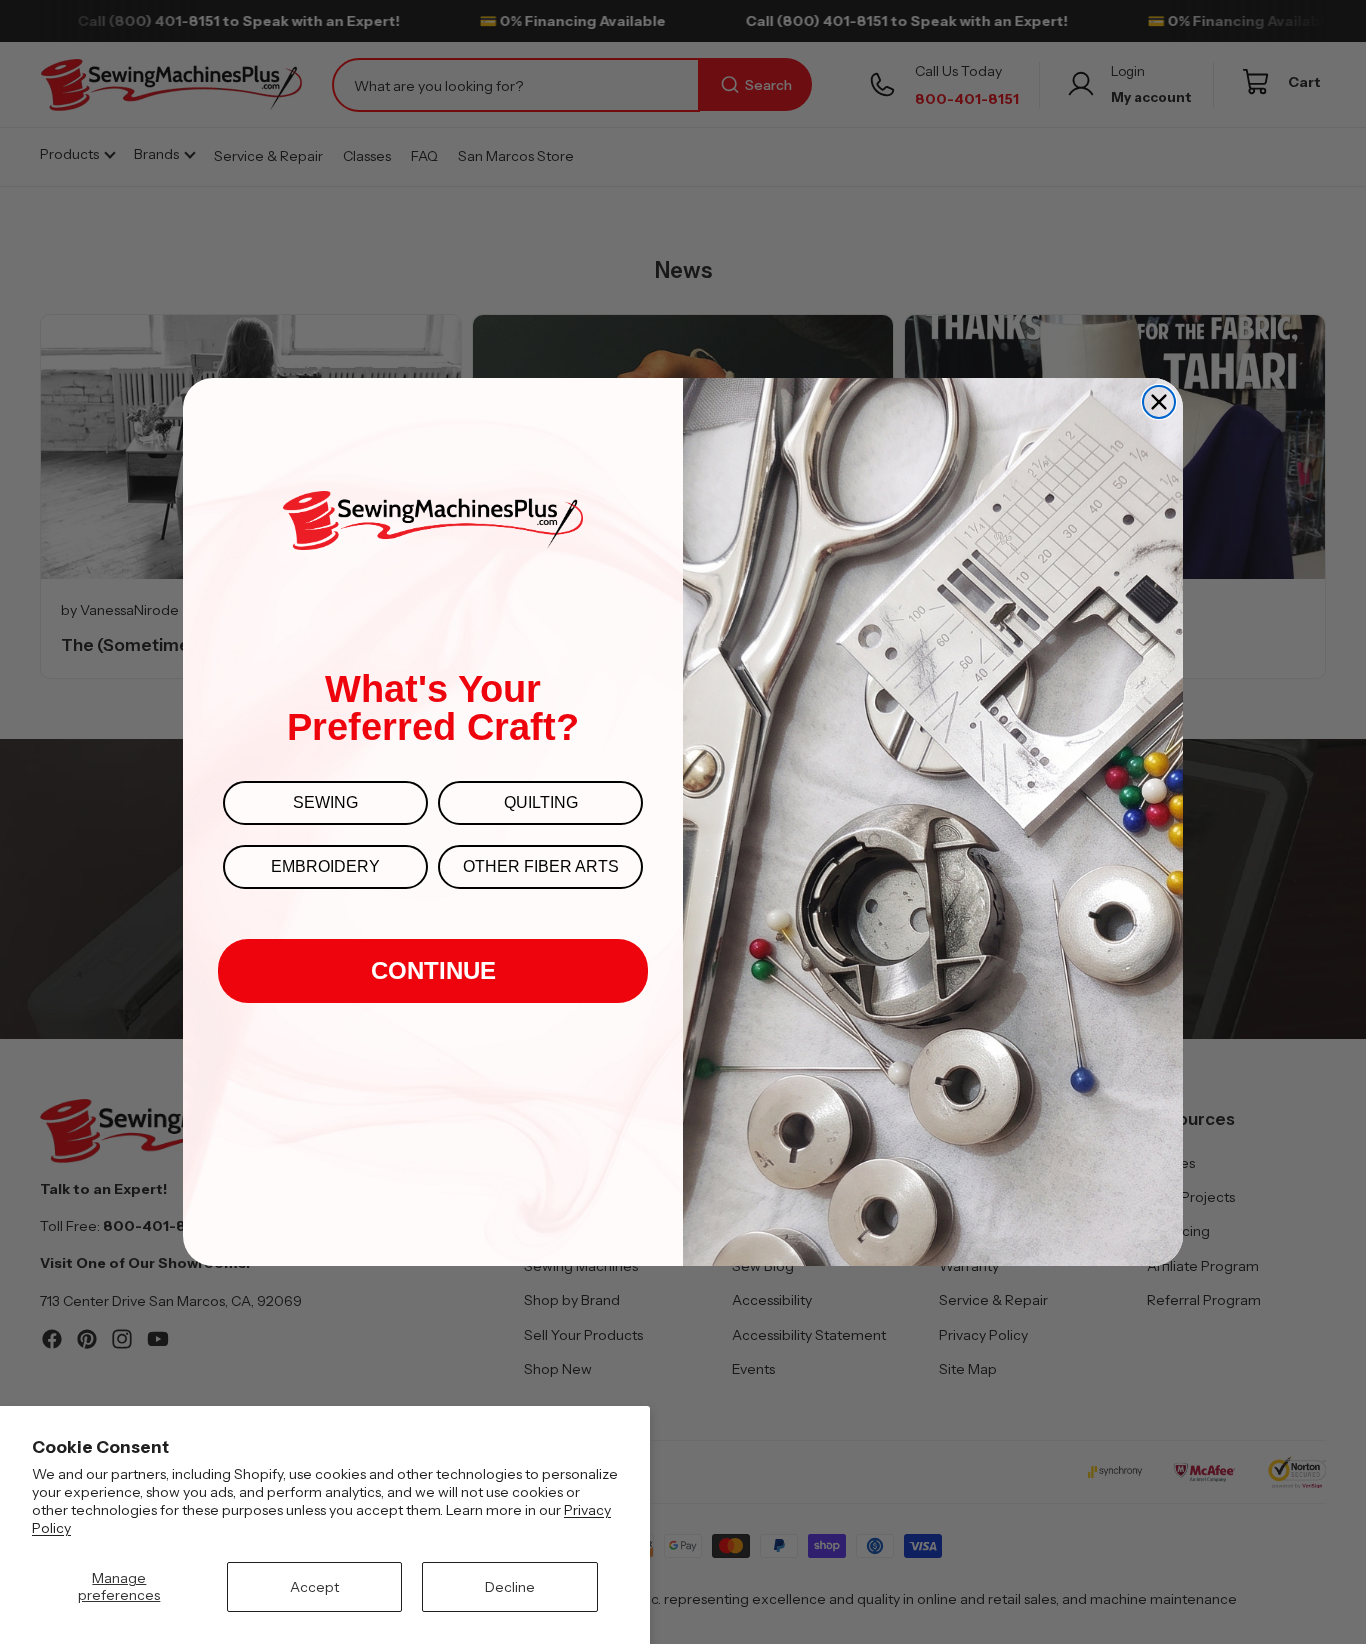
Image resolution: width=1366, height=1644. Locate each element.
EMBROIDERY (325, 866)
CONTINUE (433, 970)
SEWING (325, 802)
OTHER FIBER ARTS (541, 866)
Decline (510, 1587)
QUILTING (541, 802)
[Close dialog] (1159, 402)
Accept (314, 1587)
